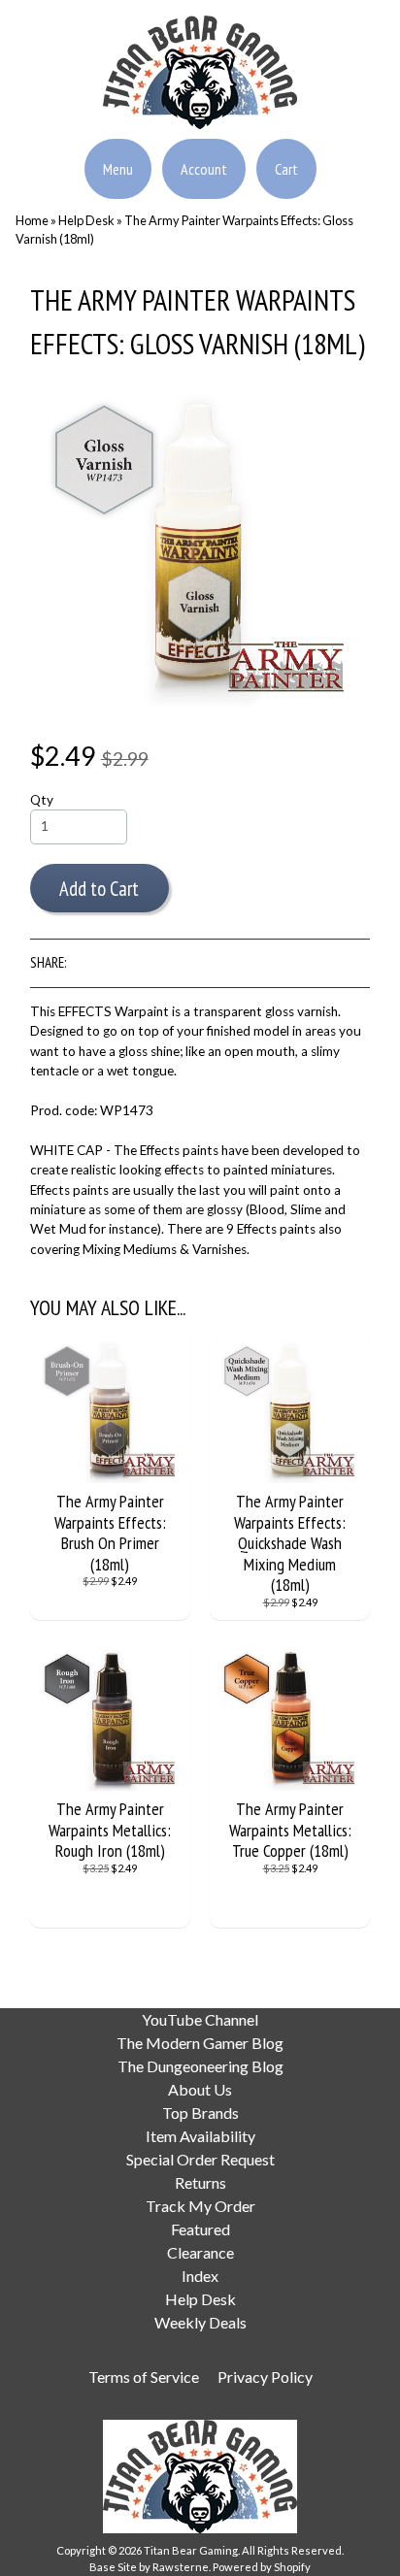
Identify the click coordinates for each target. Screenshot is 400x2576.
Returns (200, 2182)
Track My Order (200, 2206)
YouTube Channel (200, 2019)
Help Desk (86, 220)
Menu (118, 169)
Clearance (200, 2252)
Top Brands (200, 2113)
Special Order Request (200, 2159)
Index (200, 2276)
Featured (200, 2229)
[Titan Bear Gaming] (200, 117)
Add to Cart (99, 889)
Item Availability (200, 2136)
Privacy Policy (265, 2377)
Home (32, 220)
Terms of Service (144, 2377)
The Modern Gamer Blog (200, 2043)
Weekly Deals (200, 2322)
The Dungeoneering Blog (200, 2066)
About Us (200, 2089)
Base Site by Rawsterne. (150, 2567)
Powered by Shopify (262, 2567)
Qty (42, 800)
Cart (286, 169)
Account (204, 169)
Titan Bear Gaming (191, 2550)
